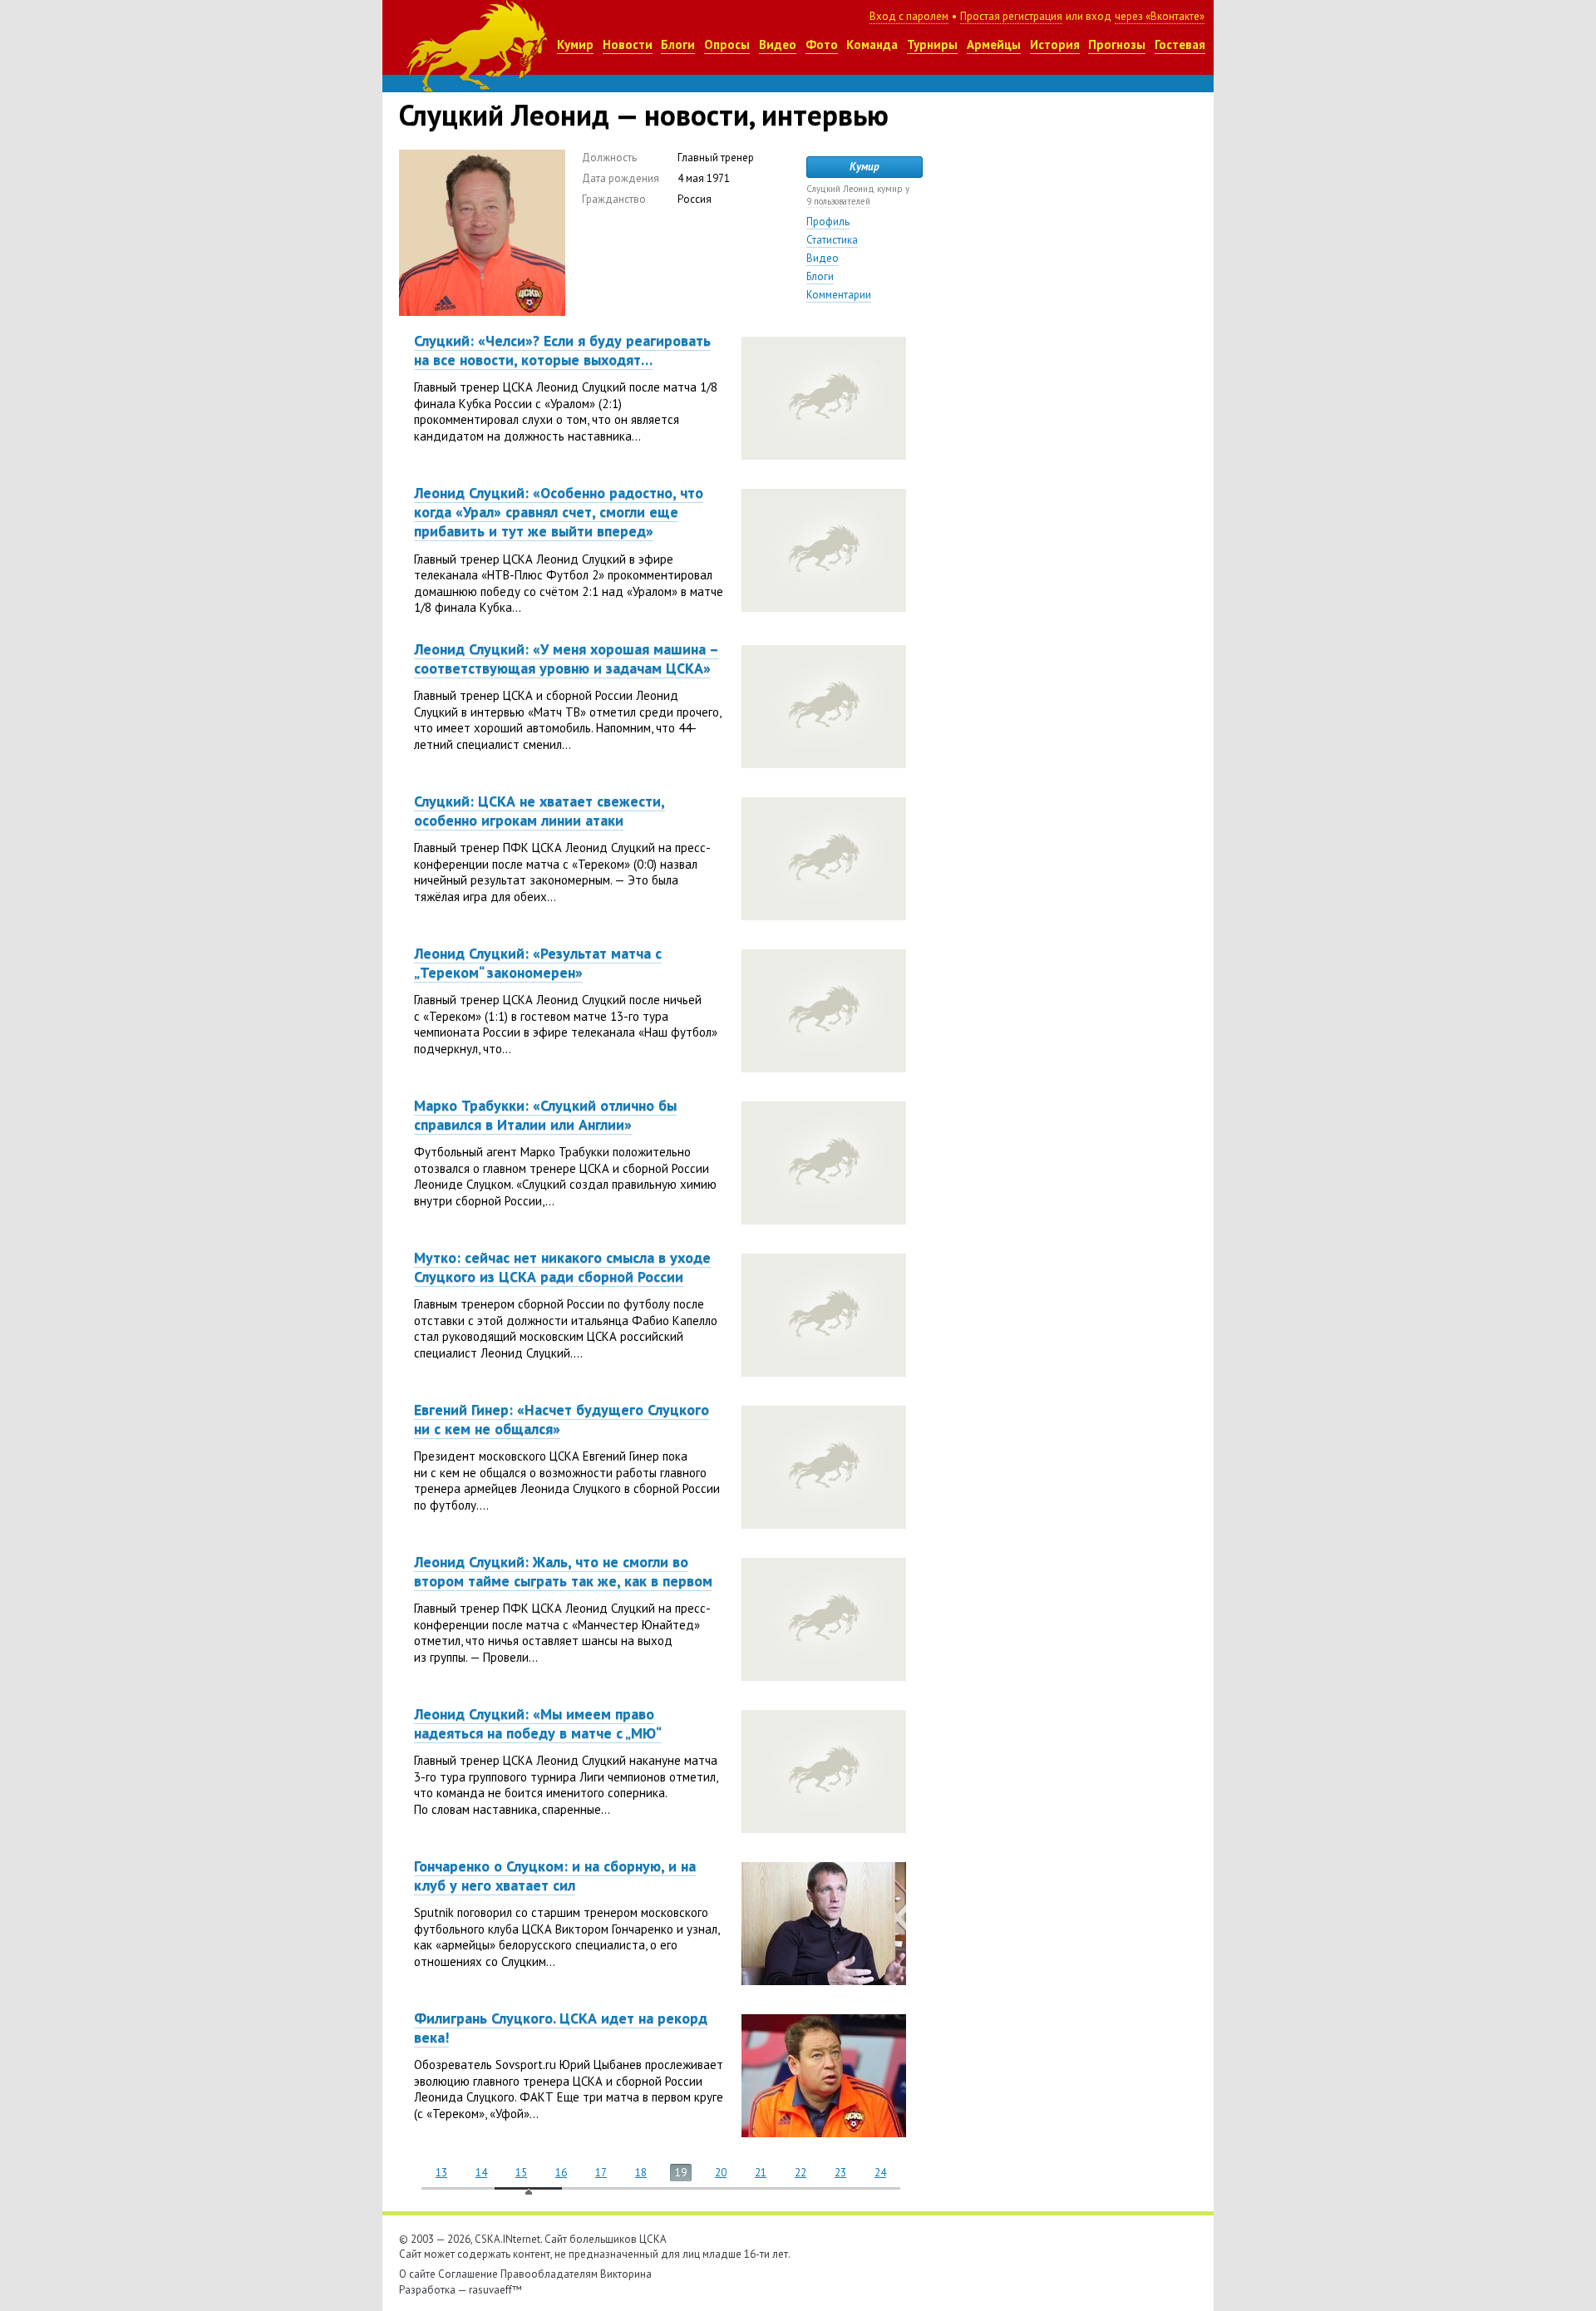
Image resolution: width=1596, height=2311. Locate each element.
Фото (822, 44)
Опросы (727, 44)
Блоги (678, 44)
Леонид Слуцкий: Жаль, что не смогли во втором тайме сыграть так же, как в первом (563, 1571)
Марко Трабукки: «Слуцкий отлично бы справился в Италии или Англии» (545, 1115)
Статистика (832, 240)
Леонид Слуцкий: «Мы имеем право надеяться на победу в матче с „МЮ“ (538, 1723)
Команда (872, 44)
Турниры (932, 44)
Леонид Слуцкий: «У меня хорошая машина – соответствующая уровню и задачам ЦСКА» (566, 658)
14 (481, 2173)
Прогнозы (1117, 44)
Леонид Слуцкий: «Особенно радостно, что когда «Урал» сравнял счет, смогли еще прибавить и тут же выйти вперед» (559, 512)
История (1055, 44)
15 (521, 2173)
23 (840, 2173)
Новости (628, 44)
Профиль (828, 222)
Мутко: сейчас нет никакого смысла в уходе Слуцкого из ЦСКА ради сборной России (562, 1267)
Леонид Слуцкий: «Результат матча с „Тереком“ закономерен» (538, 963)
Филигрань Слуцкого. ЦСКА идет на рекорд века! (561, 2028)
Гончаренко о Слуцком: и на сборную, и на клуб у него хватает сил (555, 1875)
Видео (778, 44)
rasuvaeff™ (495, 2290)
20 (721, 2173)
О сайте (417, 2274)
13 (441, 2173)
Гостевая (1180, 44)
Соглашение (468, 2274)
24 (880, 2173)
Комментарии (839, 295)
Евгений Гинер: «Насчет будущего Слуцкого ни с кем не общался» (562, 1419)
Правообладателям (549, 2274)
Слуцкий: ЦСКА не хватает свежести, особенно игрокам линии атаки (539, 811)
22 (800, 2173)
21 (761, 2173)
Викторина (626, 2274)
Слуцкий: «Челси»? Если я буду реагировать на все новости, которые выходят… (562, 350)
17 (601, 2173)
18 (641, 2173)
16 (561, 2173)
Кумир (575, 44)
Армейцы (994, 44)
